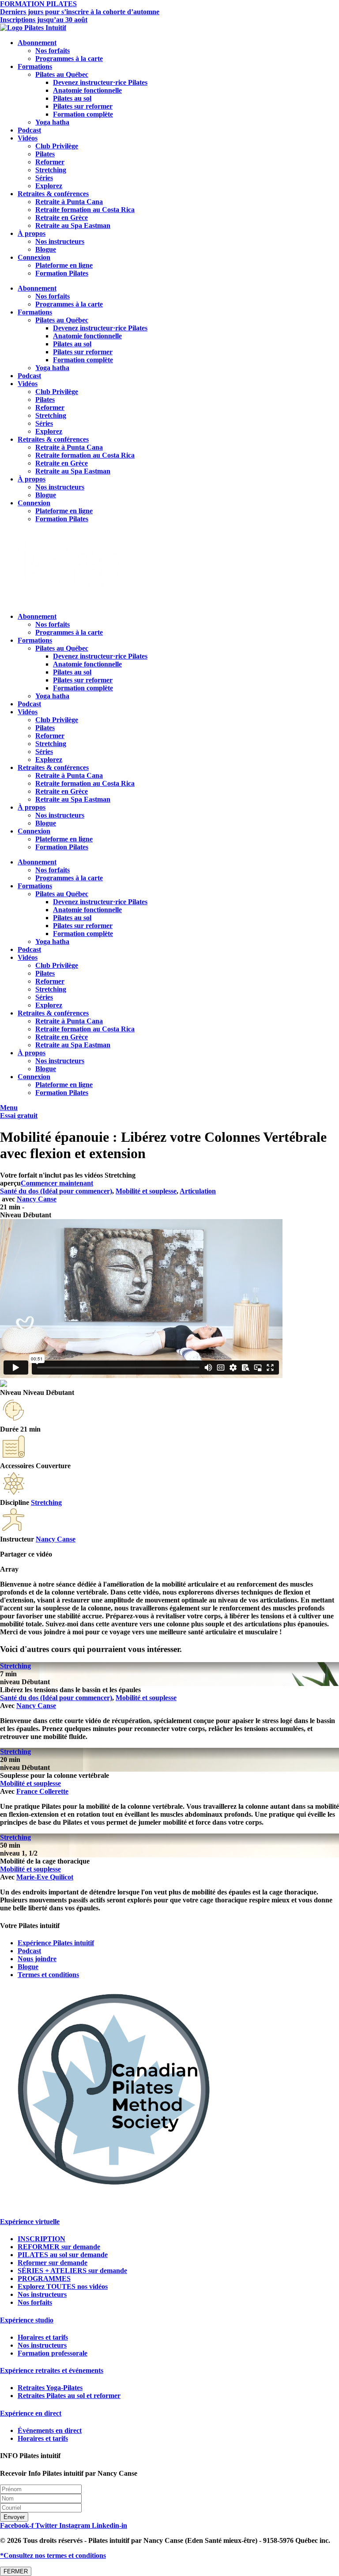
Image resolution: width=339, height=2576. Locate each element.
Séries (44, 178)
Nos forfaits (53, 51)
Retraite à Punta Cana (69, 202)
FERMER (16, 2571)
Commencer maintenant (57, 1183)
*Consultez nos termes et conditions (53, 2555)
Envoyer (14, 2517)
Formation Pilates (62, 273)
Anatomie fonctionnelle (87, 90)
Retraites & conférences (53, 194)
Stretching (51, 170)
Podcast (29, 130)
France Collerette (42, 1791)
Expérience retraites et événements (52, 2370)
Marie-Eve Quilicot (45, 1877)
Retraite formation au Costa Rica (85, 210)
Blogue (46, 249)
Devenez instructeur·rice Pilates (100, 82)
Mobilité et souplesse (146, 1191)
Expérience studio (27, 2320)
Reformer (50, 162)
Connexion (34, 257)
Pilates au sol (72, 98)
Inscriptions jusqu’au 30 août (44, 20)
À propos (32, 233)
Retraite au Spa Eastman (73, 225)
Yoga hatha (52, 122)
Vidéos (28, 138)
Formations (35, 66)
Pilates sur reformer (83, 106)
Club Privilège (57, 146)
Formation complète (83, 114)
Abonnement (37, 43)
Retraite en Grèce (62, 218)
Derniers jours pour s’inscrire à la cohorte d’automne (80, 12)
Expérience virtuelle (30, 2222)
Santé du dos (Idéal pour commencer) (56, 1191)
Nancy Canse (37, 1199)
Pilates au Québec (62, 74)
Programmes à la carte (69, 59)
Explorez (49, 186)
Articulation (198, 1191)
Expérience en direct (31, 2413)
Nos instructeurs (60, 241)
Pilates (45, 154)
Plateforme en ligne (64, 265)
